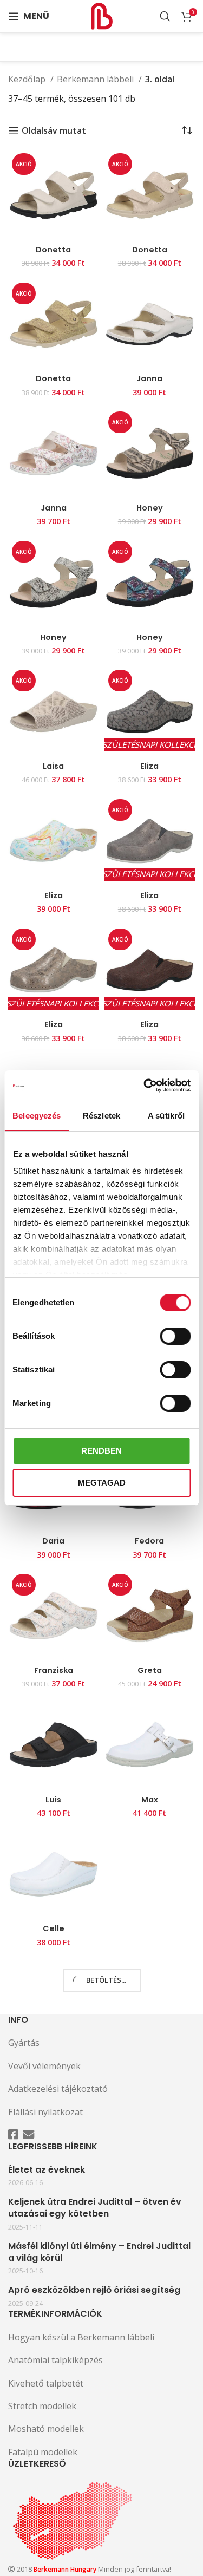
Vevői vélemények (44, 2066)
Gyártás (24, 2043)
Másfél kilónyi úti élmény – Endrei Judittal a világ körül (99, 2252)
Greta (150, 1670)
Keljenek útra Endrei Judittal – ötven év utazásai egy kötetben (95, 2208)
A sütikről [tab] (166, 1116)
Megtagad (102, 1483)
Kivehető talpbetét (46, 2383)
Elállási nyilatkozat (45, 2112)
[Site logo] (102, 15)
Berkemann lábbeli (96, 79)
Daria (53, 1541)
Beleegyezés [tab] (37, 1116)
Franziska (54, 1670)
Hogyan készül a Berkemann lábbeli (81, 2337)
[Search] (165, 16)
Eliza (149, 766)
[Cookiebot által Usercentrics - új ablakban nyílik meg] (145, 1086)
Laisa (53, 766)
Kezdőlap (28, 79)
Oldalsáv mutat (54, 131)
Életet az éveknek (47, 2170)
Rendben (101, 1451)
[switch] (175, 1336)
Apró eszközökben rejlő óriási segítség (94, 2290)
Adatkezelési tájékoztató (58, 2089)
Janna (149, 378)
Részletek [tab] (101, 1116)
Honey (150, 508)
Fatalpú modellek (43, 2452)
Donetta (53, 250)
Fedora (149, 1541)
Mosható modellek (46, 2429)
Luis (53, 1800)
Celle (54, 1928)
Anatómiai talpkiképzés (55, 2360)
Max (150, 1800)
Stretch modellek (42, 2406)
